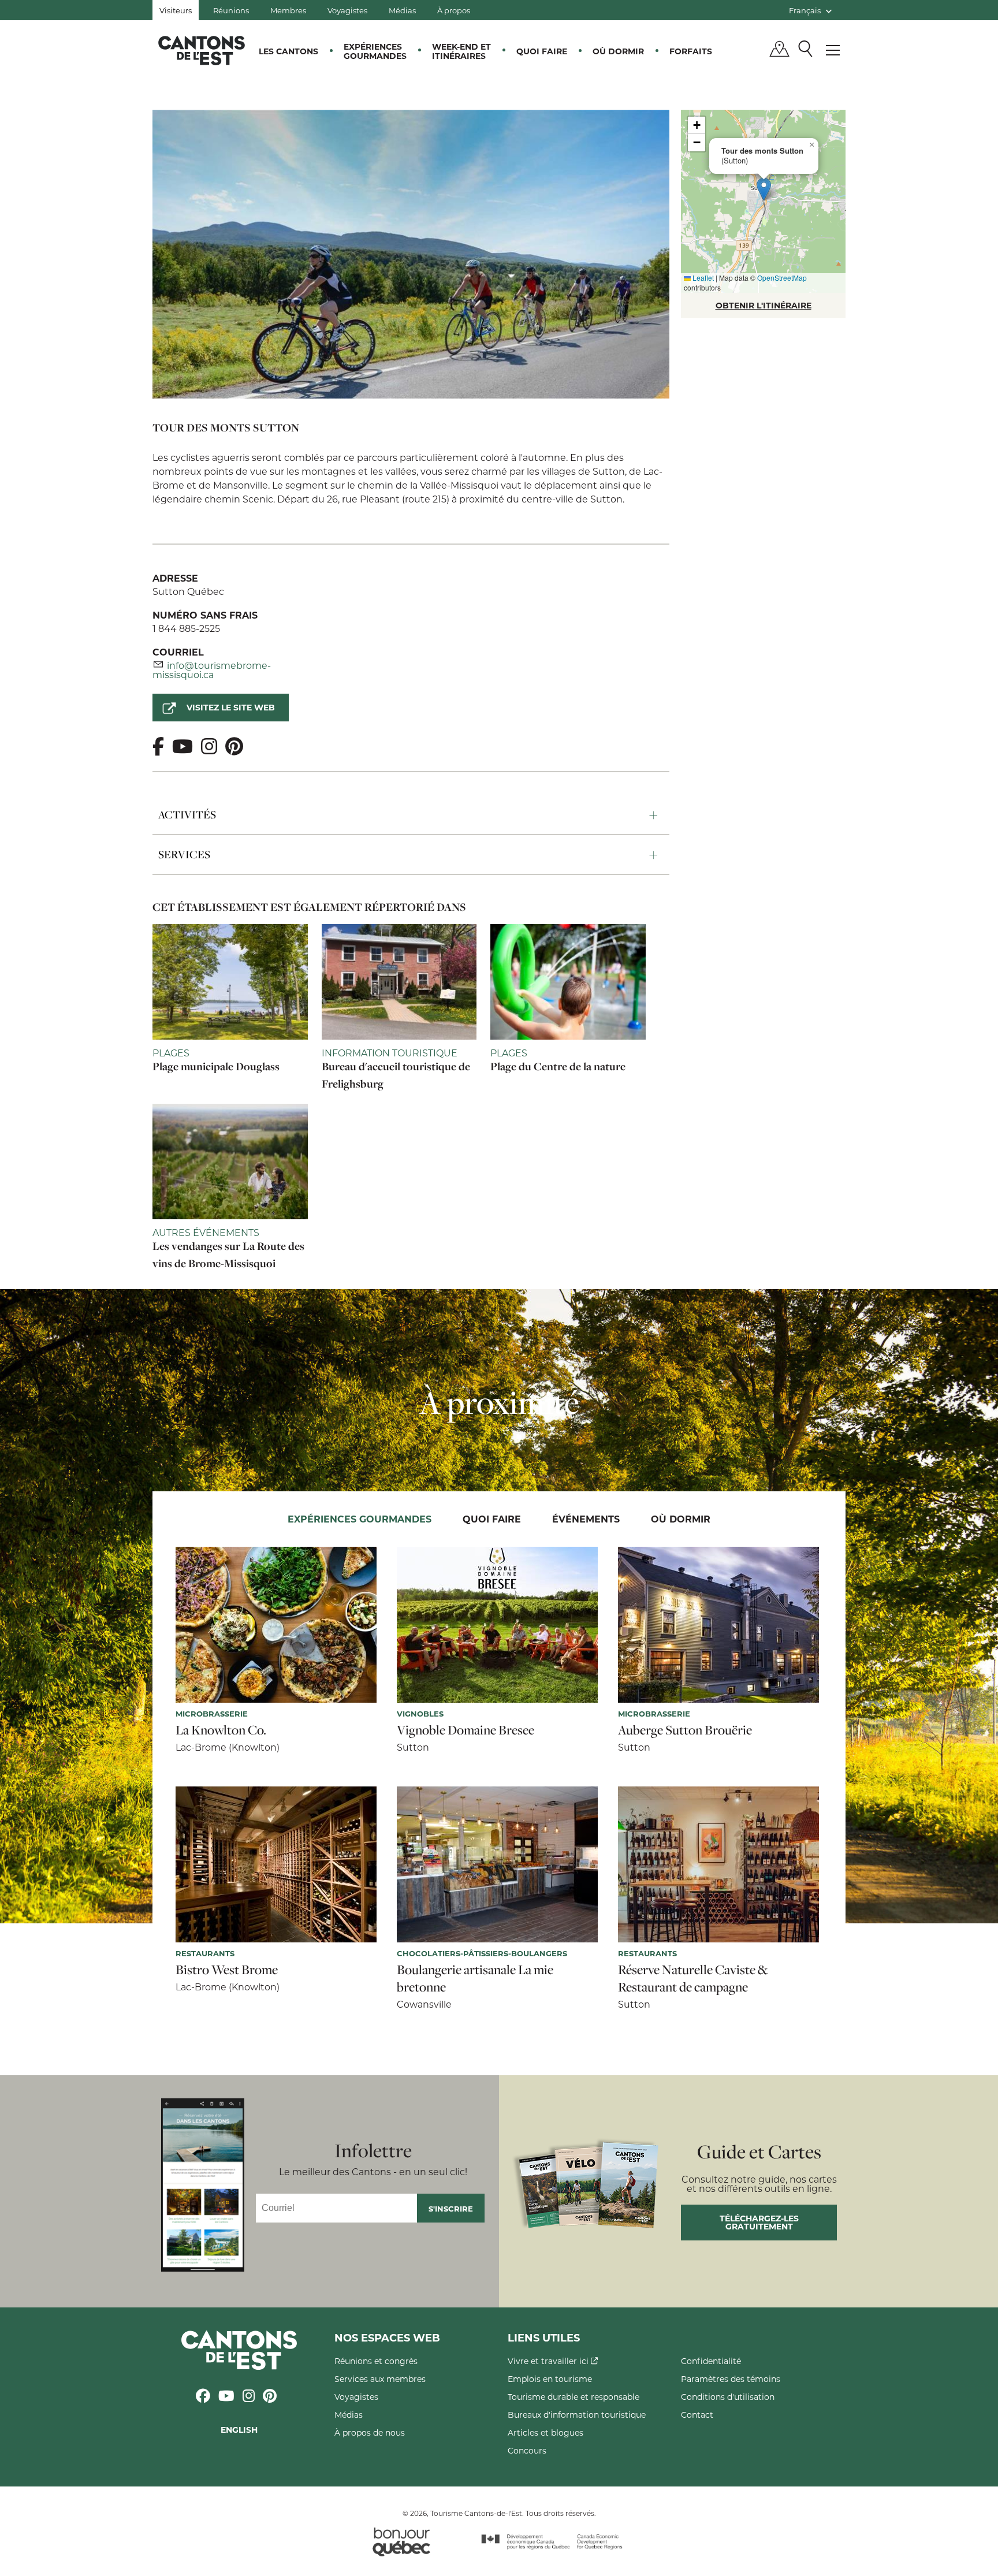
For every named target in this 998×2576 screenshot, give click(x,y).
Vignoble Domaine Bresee (466, 1730)
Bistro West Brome (227, 1970)
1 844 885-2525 (186, 628)
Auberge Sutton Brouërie (685, 1730)
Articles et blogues (545, 2432)
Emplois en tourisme (550, 2379)
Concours (527, 2450)
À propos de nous (370, 2432)
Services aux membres (380, 2379)
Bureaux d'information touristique (577, 2415)
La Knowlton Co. (221, 1730)
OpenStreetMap (782, 278)
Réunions (231, 10)
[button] (764, 189)
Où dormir (618, 51)
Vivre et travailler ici (549, 2361)
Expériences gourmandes (375, 51)
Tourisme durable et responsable (574, 2397)
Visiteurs (176, 10)
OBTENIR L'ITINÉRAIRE (764, 305)
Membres (288, 10)
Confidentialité (711, 2361)
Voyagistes (347, 10)
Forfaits (691, 51)
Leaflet (702, 278)
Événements (586, 1519)
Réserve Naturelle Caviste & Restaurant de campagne (693, 1978)
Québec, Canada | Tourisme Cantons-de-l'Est (202, 50)
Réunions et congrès (376, 2361)
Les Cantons (288, 51)
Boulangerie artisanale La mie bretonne (475, 1978)
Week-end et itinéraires (461, 51)
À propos (454, 10)
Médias (402, 10)
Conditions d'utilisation (728, 2397)
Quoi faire (542, 51)
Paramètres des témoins (731, 2379)
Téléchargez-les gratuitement (759, 2222)
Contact (697, 2415)
